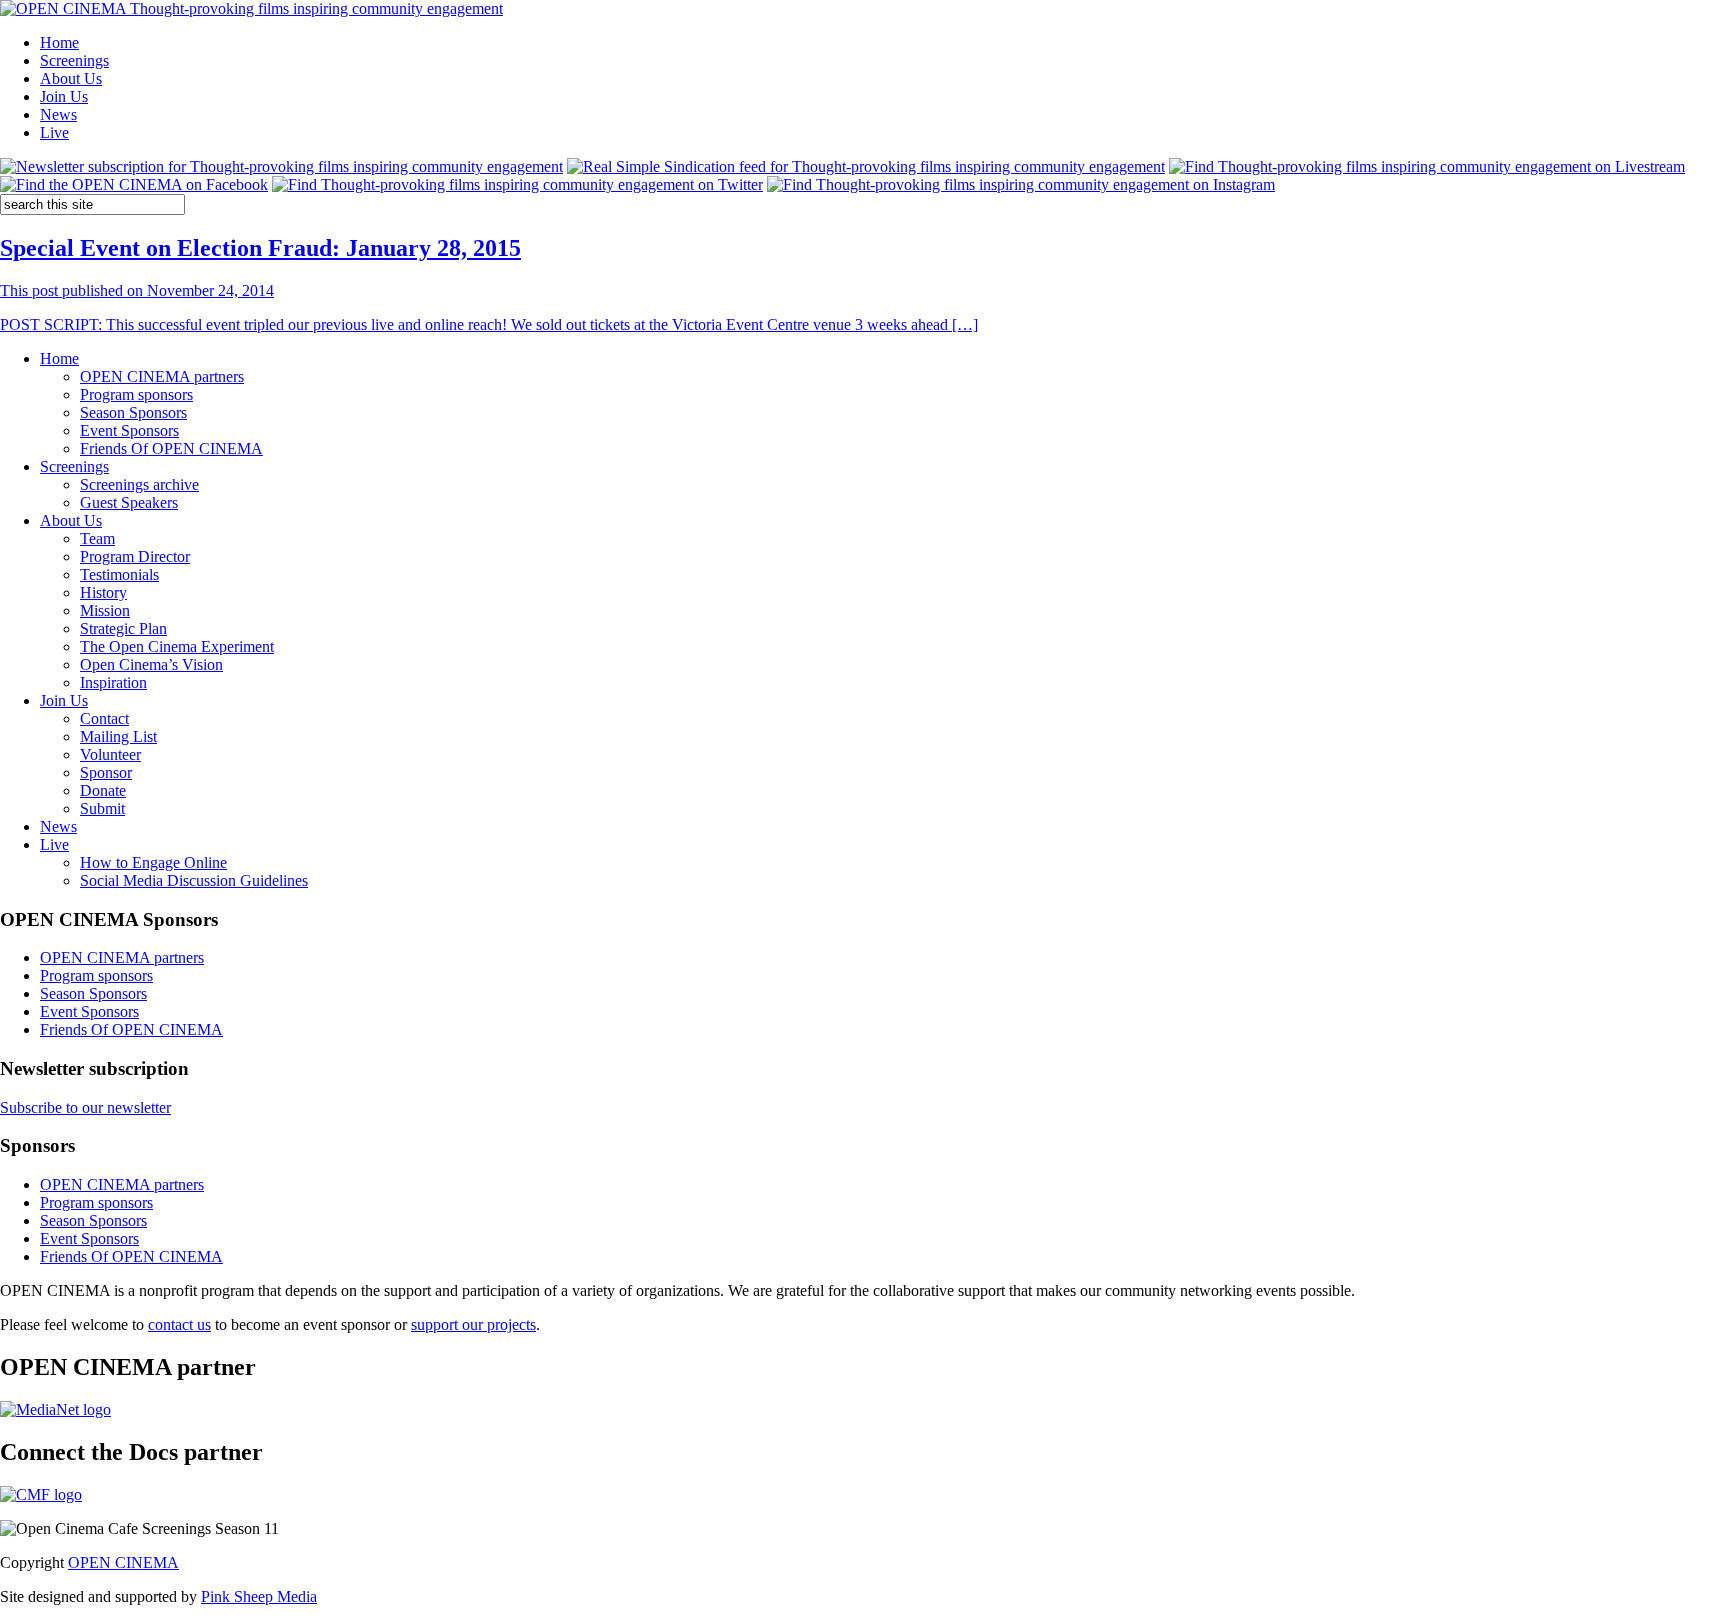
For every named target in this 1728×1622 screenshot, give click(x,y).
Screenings (74, 60)
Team (97, 538)
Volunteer (110, 754)
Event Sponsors (129, 430)
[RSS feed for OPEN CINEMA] (866, 166)
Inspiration (113, 682)
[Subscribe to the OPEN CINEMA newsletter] (281, 166)
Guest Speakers (129, 502)
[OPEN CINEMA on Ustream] (1427, 166)
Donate (103, 790)
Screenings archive (139, 484)
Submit (102, 808)
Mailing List (118, 736)
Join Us (64, 96)
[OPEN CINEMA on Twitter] (517, 184)
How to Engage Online (153, 862)
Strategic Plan (123, 628)
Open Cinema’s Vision (151, 664)
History (103, 592)
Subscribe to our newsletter (85, 1107)
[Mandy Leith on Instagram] (1021, 184)
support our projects (473, 1324)
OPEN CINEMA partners (162, 376)
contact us (179, 1324)
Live (54, 132)
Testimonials (119, 574)
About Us (71, 78)
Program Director (135, 556)
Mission (105, 610)
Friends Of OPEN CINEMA (171, 448)
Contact (104, 718)
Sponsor (106, 772)
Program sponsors (136, 394)
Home (59, 42)
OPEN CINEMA (123, 1562)
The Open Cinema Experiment (177, 646)
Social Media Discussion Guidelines (194, 880)
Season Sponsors (133, 412)
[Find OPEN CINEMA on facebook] (134, 184)
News (58, 114)
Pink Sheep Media (259, 1596)
